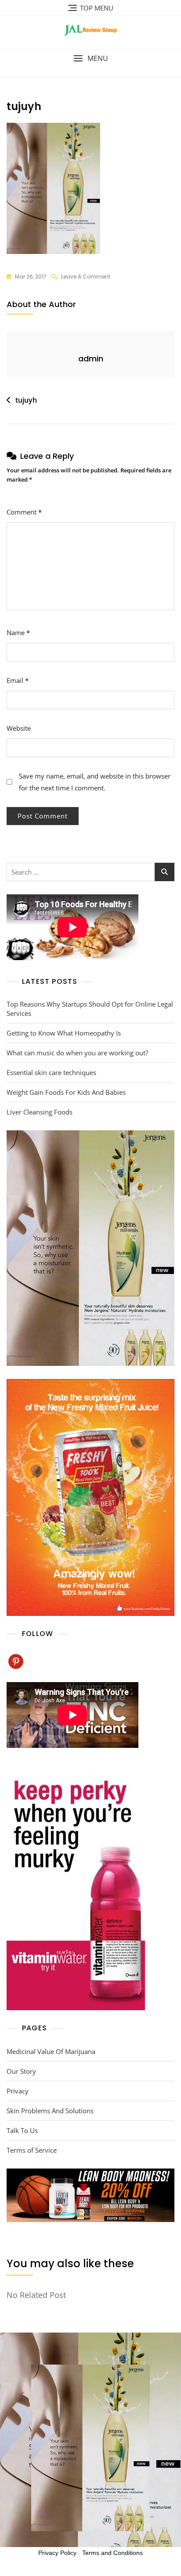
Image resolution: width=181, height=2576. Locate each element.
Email (18, 680)
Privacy (18, 2091)
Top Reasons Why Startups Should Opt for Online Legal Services (90, 1009)
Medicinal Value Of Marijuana (51, 2051)
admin (91, 359)
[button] (90, 59)
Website (19, 728)
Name (18, 632)
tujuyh (26, 400)
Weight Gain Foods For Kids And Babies (66, 1092)
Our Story (21, 2071)
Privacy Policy (57, 2553)
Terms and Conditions (112, 2553)
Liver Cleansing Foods (40, 1112)
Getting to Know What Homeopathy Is (64, 1033)
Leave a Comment (86, 277)
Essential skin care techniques (51, 1072)
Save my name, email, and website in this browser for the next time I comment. (95, 782)
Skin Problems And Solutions (50, 2111)
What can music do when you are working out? (77, 1053)
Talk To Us (22, 2130)
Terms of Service (32, 2150)
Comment (24, 512)
